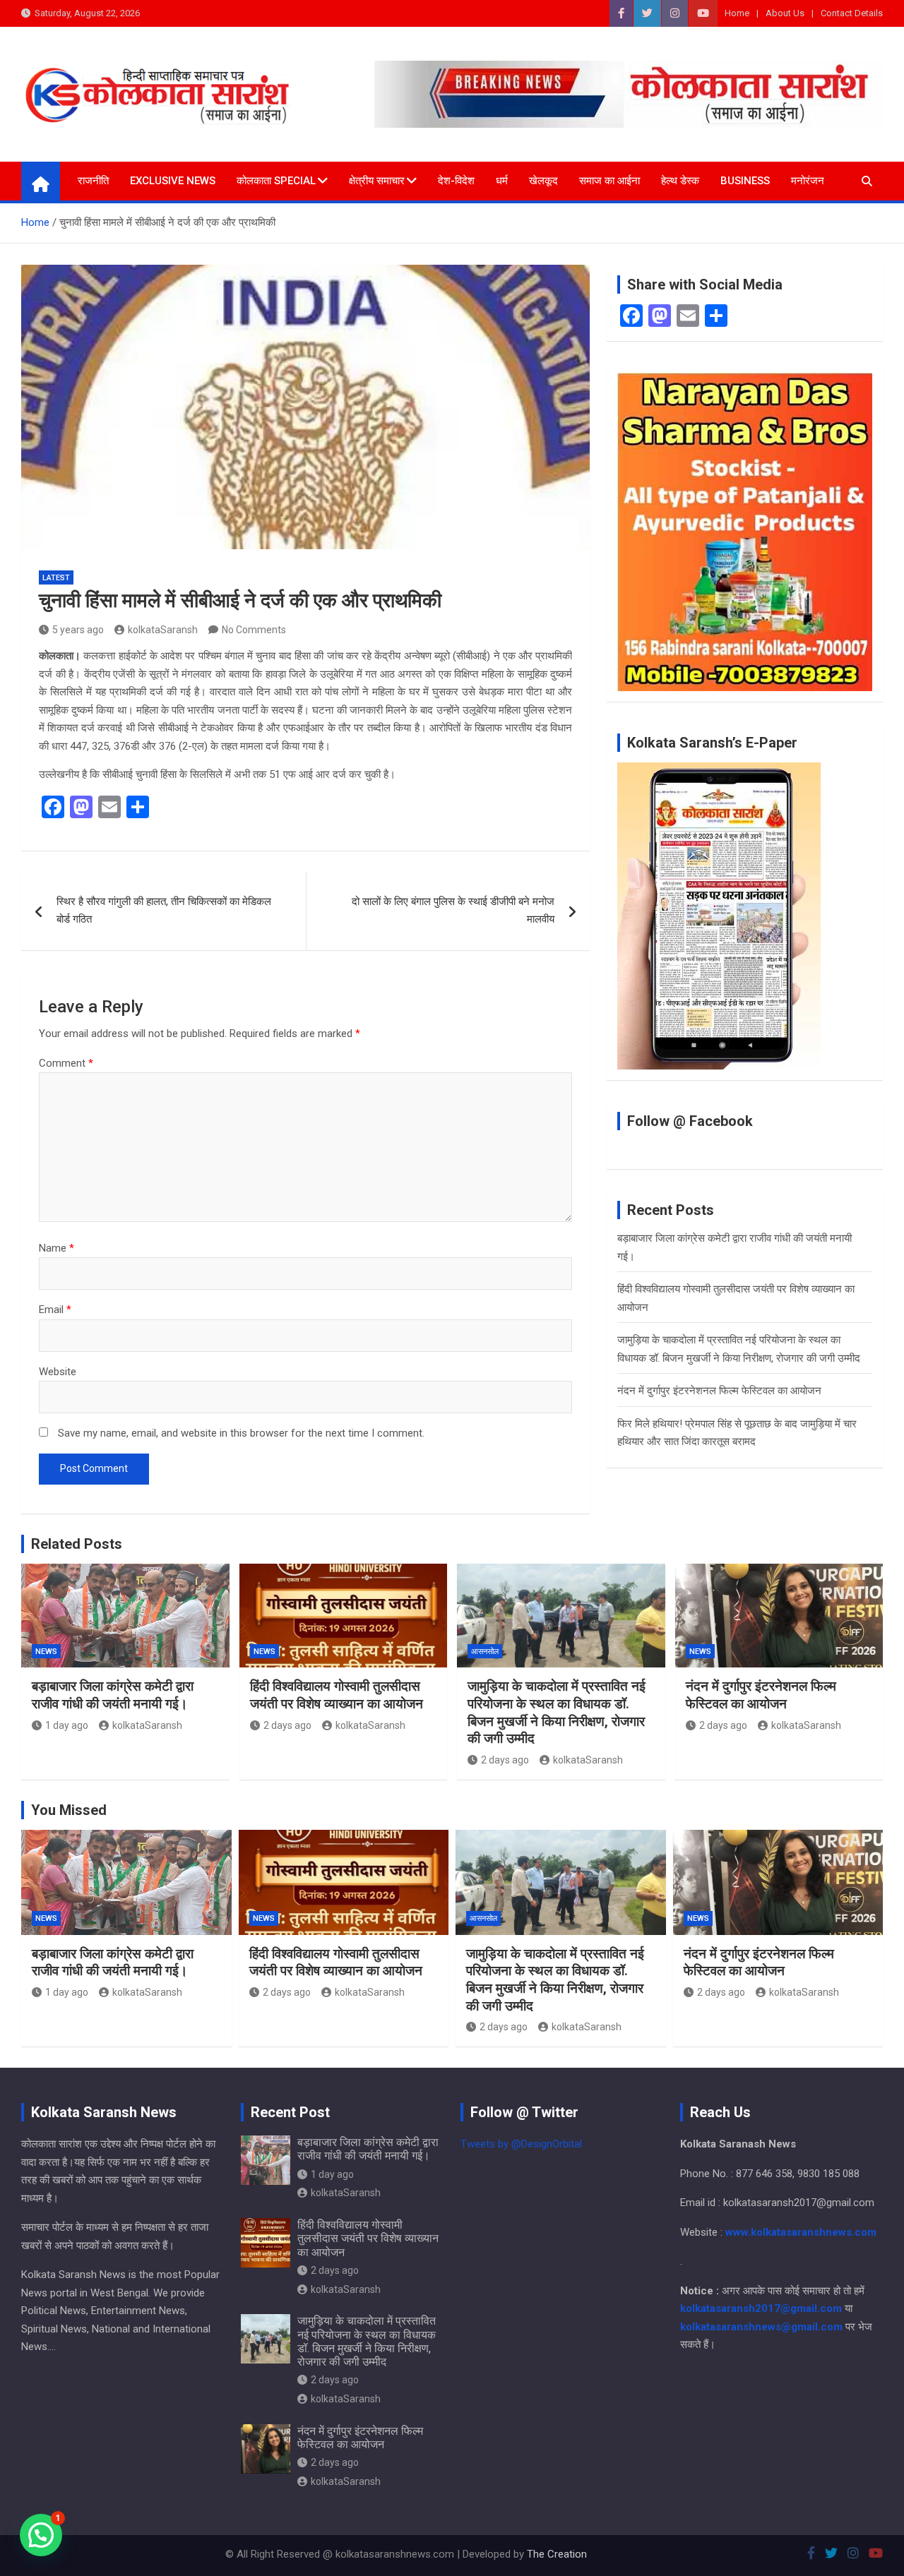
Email (55, 1310)
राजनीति (93, 181)
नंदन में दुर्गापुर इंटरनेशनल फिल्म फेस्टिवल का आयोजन (719, 1391)
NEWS (46, 1652)
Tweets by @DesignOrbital (521, 2144)
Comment (66, 1063)
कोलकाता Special (276, 181)
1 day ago (67, 1725)
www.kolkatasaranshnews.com (801, 2232)
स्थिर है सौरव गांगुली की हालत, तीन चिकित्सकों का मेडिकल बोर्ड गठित (164, 911)
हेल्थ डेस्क (680, 181)
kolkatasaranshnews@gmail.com (761, 2327)
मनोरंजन (808, 181)
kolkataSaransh (163, 630)
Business (745, 181)
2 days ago (287, 1725)
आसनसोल (485, 1652)
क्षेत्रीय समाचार (377, 181)
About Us (785, 13)
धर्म (502, 181)
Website (58, 1372)
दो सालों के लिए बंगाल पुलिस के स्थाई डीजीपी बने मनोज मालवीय (453, 911)
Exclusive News (173, 181)
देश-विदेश (456, 181)
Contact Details (852, 13)
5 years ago (78, 630)
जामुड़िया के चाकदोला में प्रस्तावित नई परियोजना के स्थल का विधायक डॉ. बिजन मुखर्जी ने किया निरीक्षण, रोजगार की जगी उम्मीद (557, 1712)
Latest (56, 578)
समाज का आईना (609, 181)
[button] (41, 2535)
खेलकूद (543, 181)
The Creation (557, 2554)
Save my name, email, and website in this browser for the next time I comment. (241, 1433)
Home (737, 13)
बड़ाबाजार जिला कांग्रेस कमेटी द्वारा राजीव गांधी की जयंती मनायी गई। (113, 1695)
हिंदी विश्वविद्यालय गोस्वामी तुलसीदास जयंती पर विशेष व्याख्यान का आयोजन (337, 1695)
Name (56, 1248)
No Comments (254, 630)
